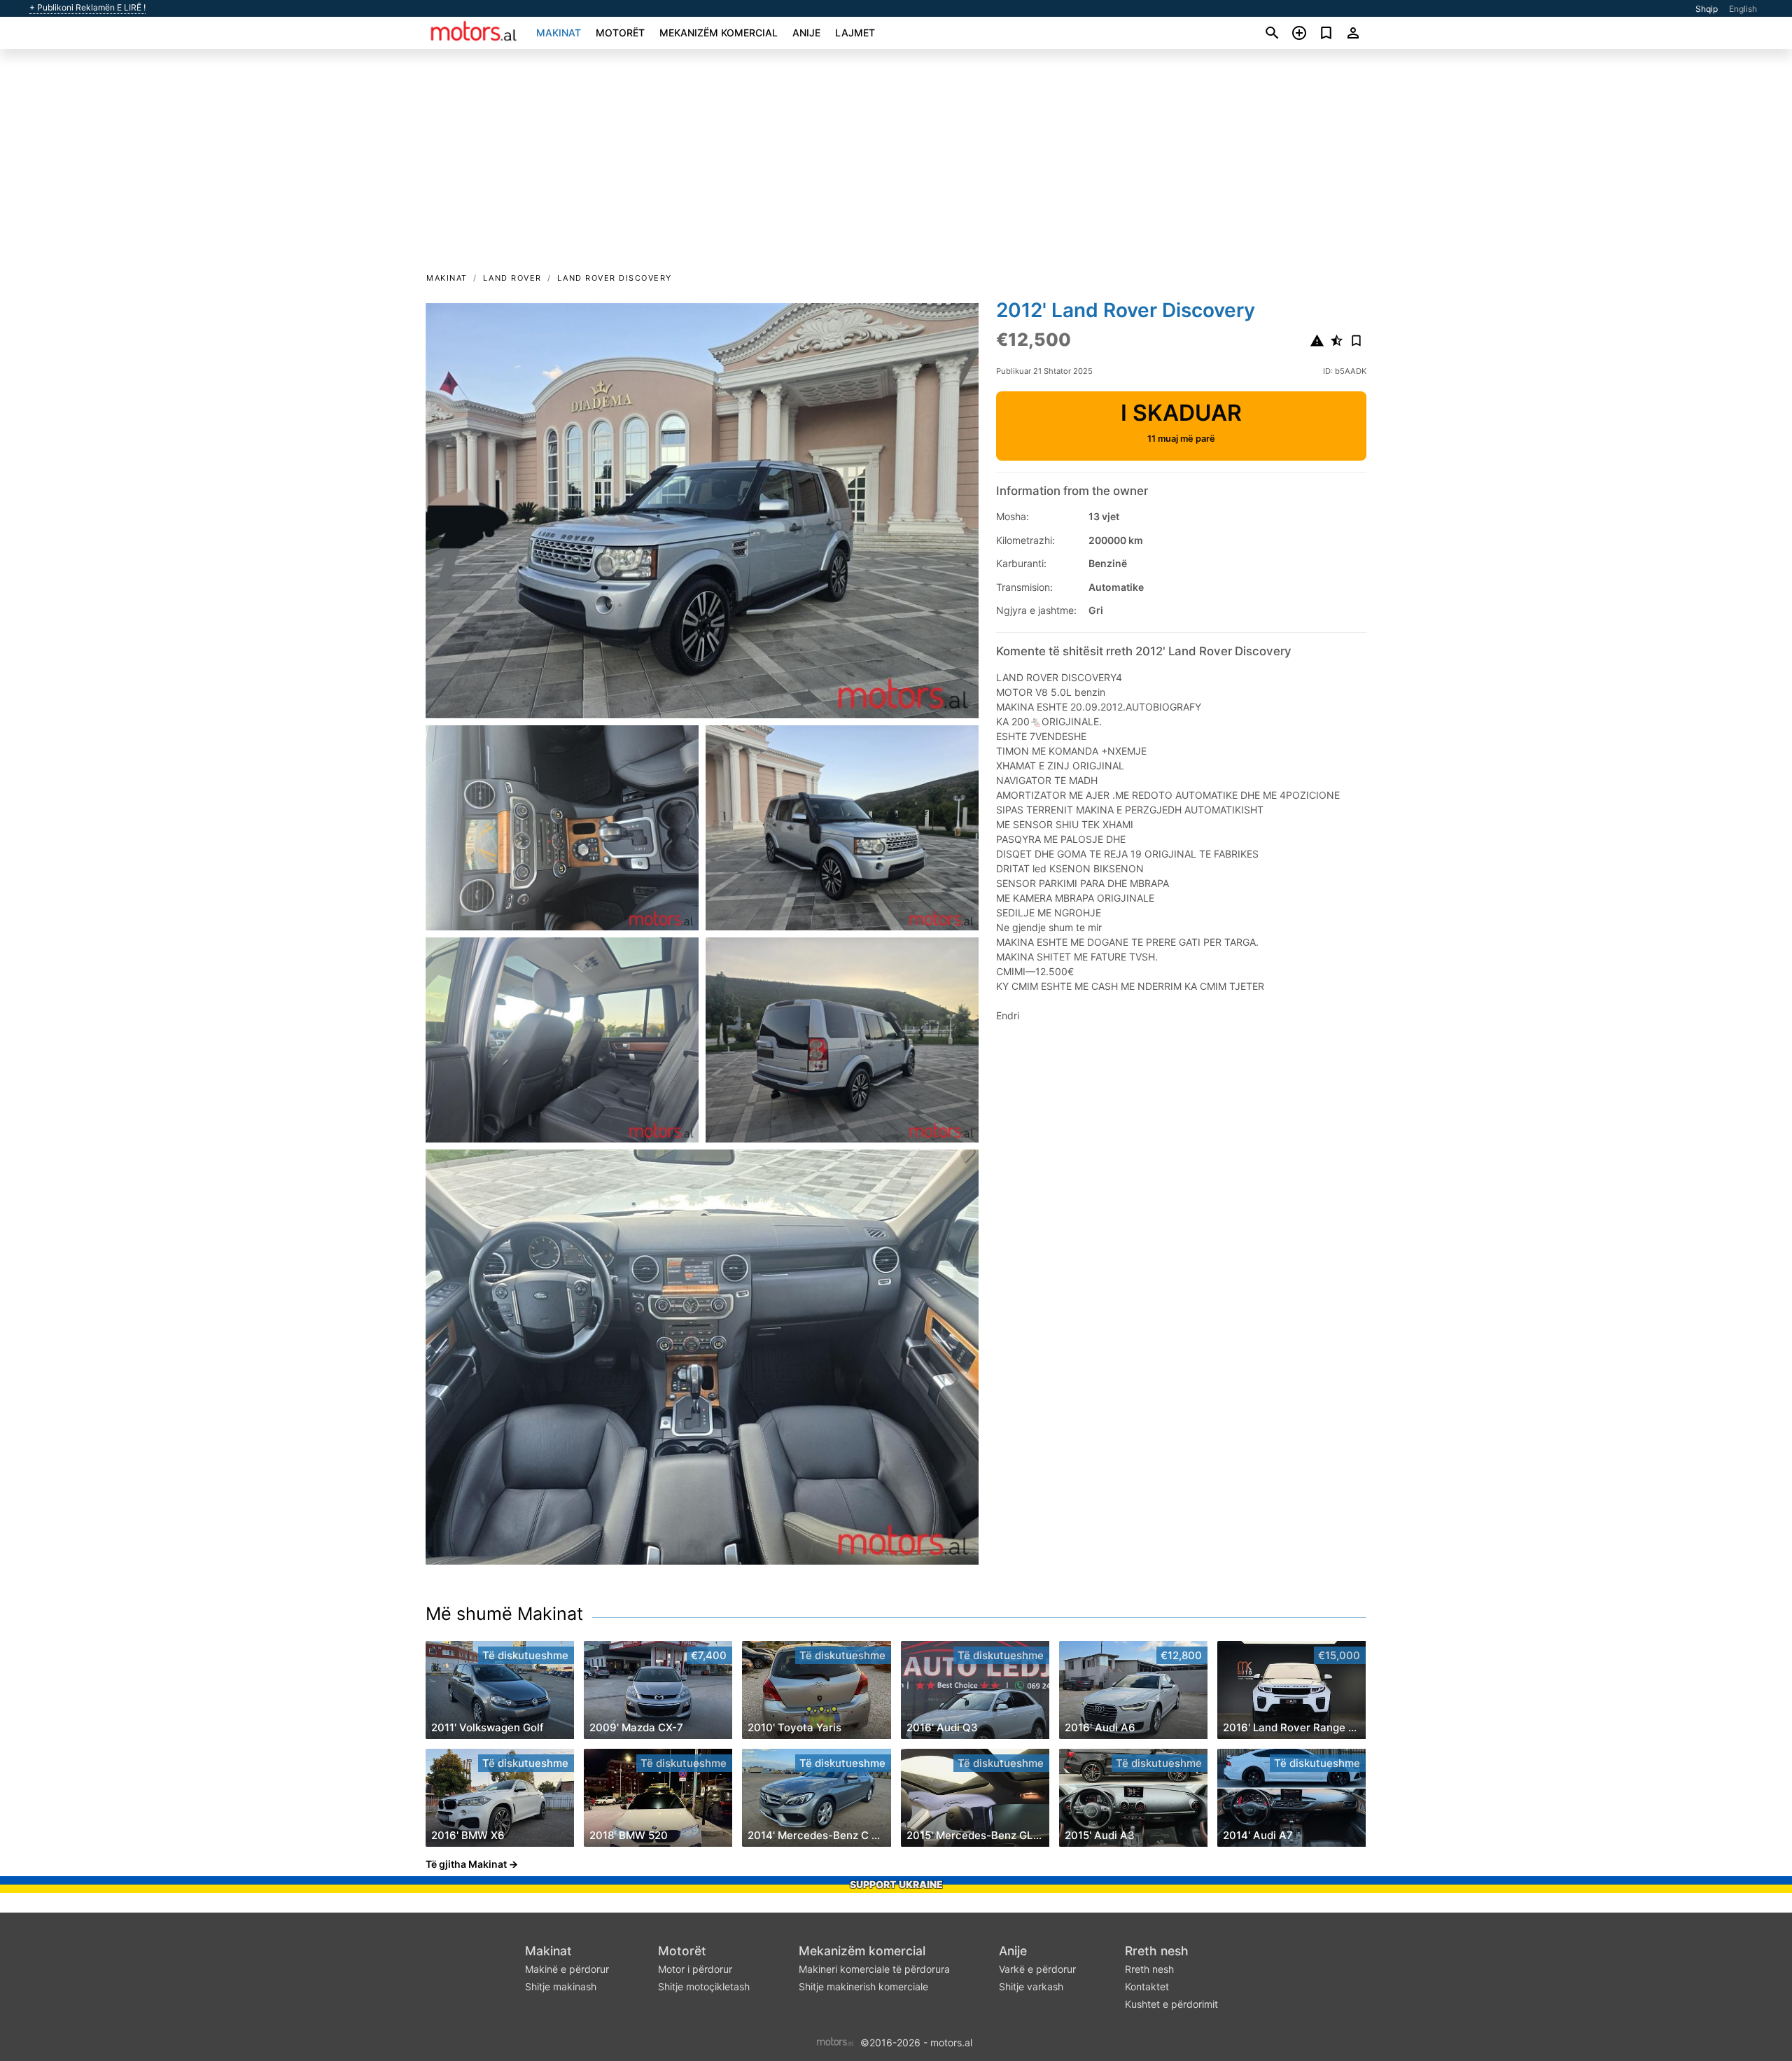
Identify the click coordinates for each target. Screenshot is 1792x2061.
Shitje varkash (1031, 1986)
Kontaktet (1147, 1986)
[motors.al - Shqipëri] (835, 2041)
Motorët (620, 33)
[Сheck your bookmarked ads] (1326, 33)
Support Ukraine (896, 1884)
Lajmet (855, 33)
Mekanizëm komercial (719, 33)
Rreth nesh (1157, 1951)
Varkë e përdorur (1037, 1969)
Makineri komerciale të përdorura (874, 1969)
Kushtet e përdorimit (1171, 2004)
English (1743, 9)
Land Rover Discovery (615, 278)
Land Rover (512, 278)
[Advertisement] (896, 165)
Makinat (559, 33)
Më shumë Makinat (504, 1614)
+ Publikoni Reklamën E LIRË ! (87, 8)
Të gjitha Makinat (466, 1864)
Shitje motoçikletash (704, 1986)
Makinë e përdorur (567, 1969)
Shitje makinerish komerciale (863, 1986)
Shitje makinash (561, 1986)
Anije (806, 33)
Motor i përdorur (695, 1969)
